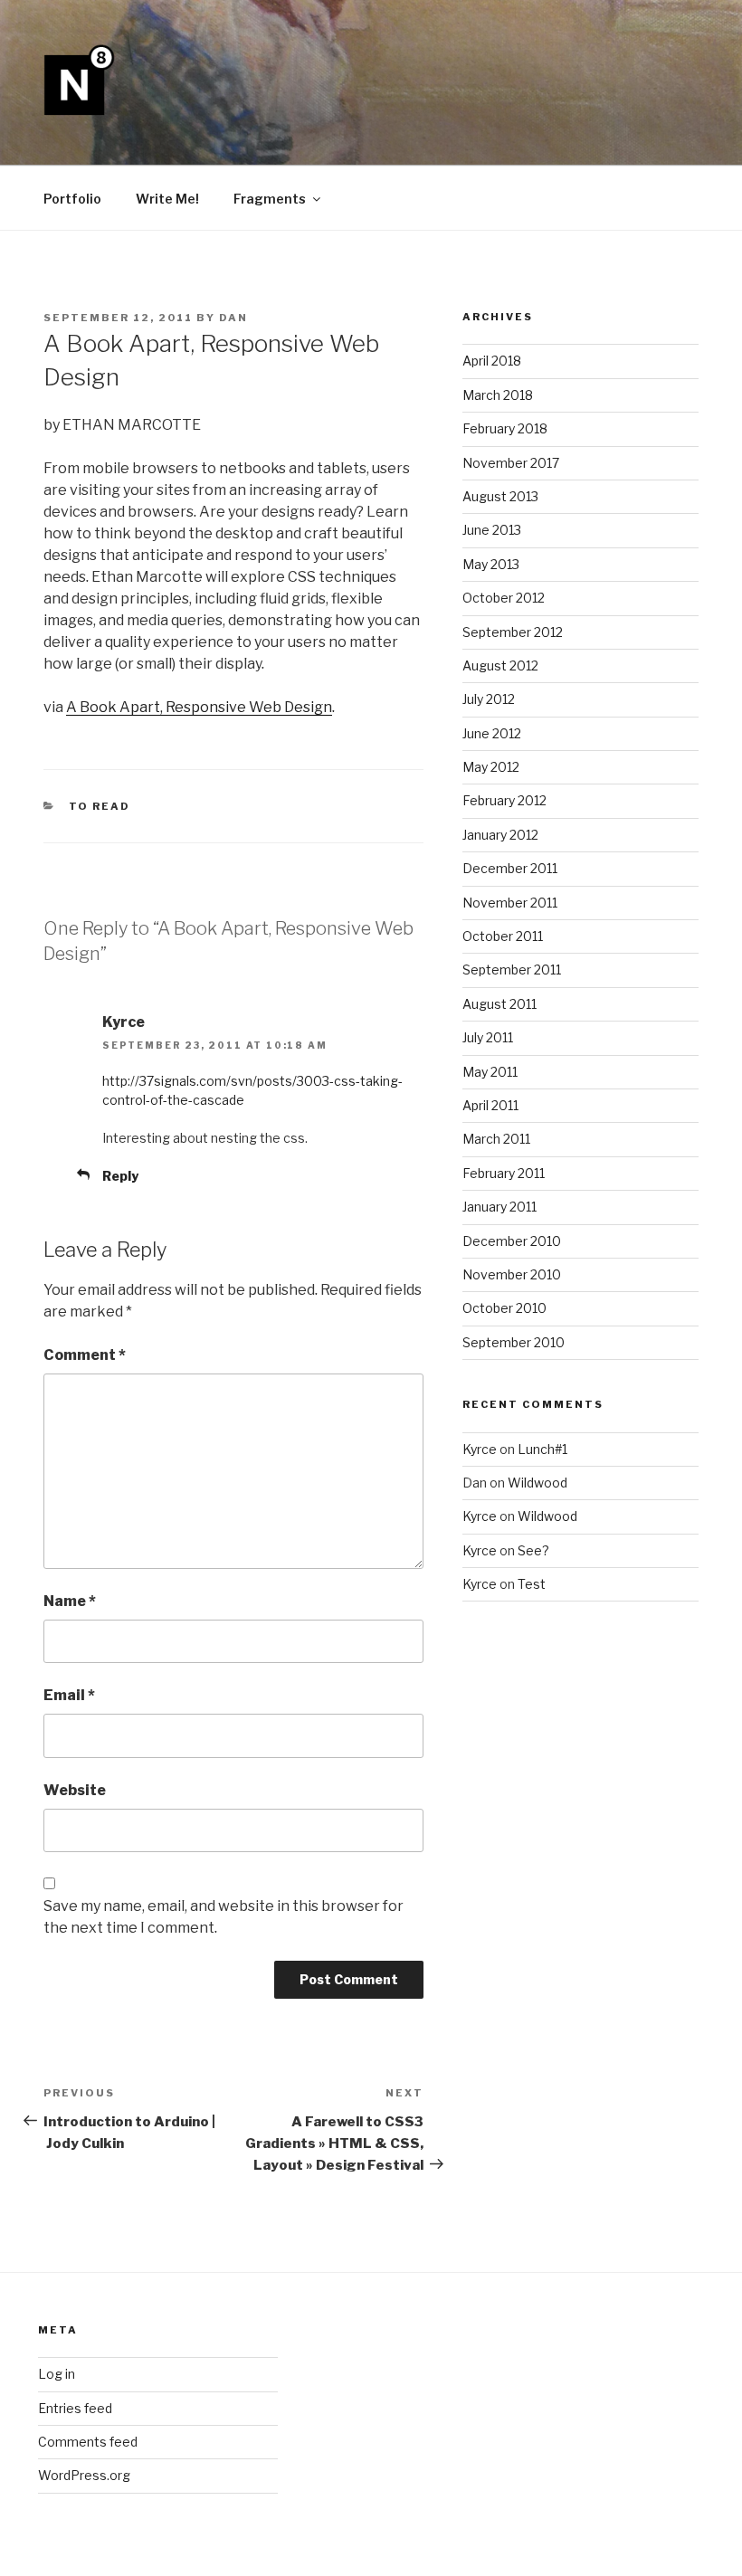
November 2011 (510, 903)
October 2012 (504, 598)
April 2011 (490, 1105)
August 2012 (500, 665)
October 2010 (504, 1308)
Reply (120, 1176)
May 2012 (491, 767)
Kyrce (480, 1449)
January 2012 (500, 835)
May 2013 (491, 564)
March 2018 (498, 395)
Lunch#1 (542, 1449)
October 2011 (503, 936)
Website (75, 1790)
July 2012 (489, 699)
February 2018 (505, 428)
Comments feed (88, 2442)
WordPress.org (84, 2475)
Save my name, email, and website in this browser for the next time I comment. (224, 1917)
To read (100, 806)
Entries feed (75, 2408)
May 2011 (490, 1072)
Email (69, 1695)
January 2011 (499, 1207)
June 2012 (492, 733)
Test (532, 1584)
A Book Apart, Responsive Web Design (199, 707)
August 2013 (500, 496)
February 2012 (504, 800)
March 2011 (496, 1139)
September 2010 (514, 1342)
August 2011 (499, 1004)
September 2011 (512, 970)
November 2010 (512, 1274)
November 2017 (511, 463)
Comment (85, 1355)
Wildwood (537, 1483)
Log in (57, 2374)
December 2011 (510, 868)
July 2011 (488, 1037)
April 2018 (492, 361)
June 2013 (492, 530)
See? (533, 1550)
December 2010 (512, 1241)
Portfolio (72, 199)
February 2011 (504, 1173)
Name (70, 1601)
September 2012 (513, 632)
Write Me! (167, 199)
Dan (233, 318)
